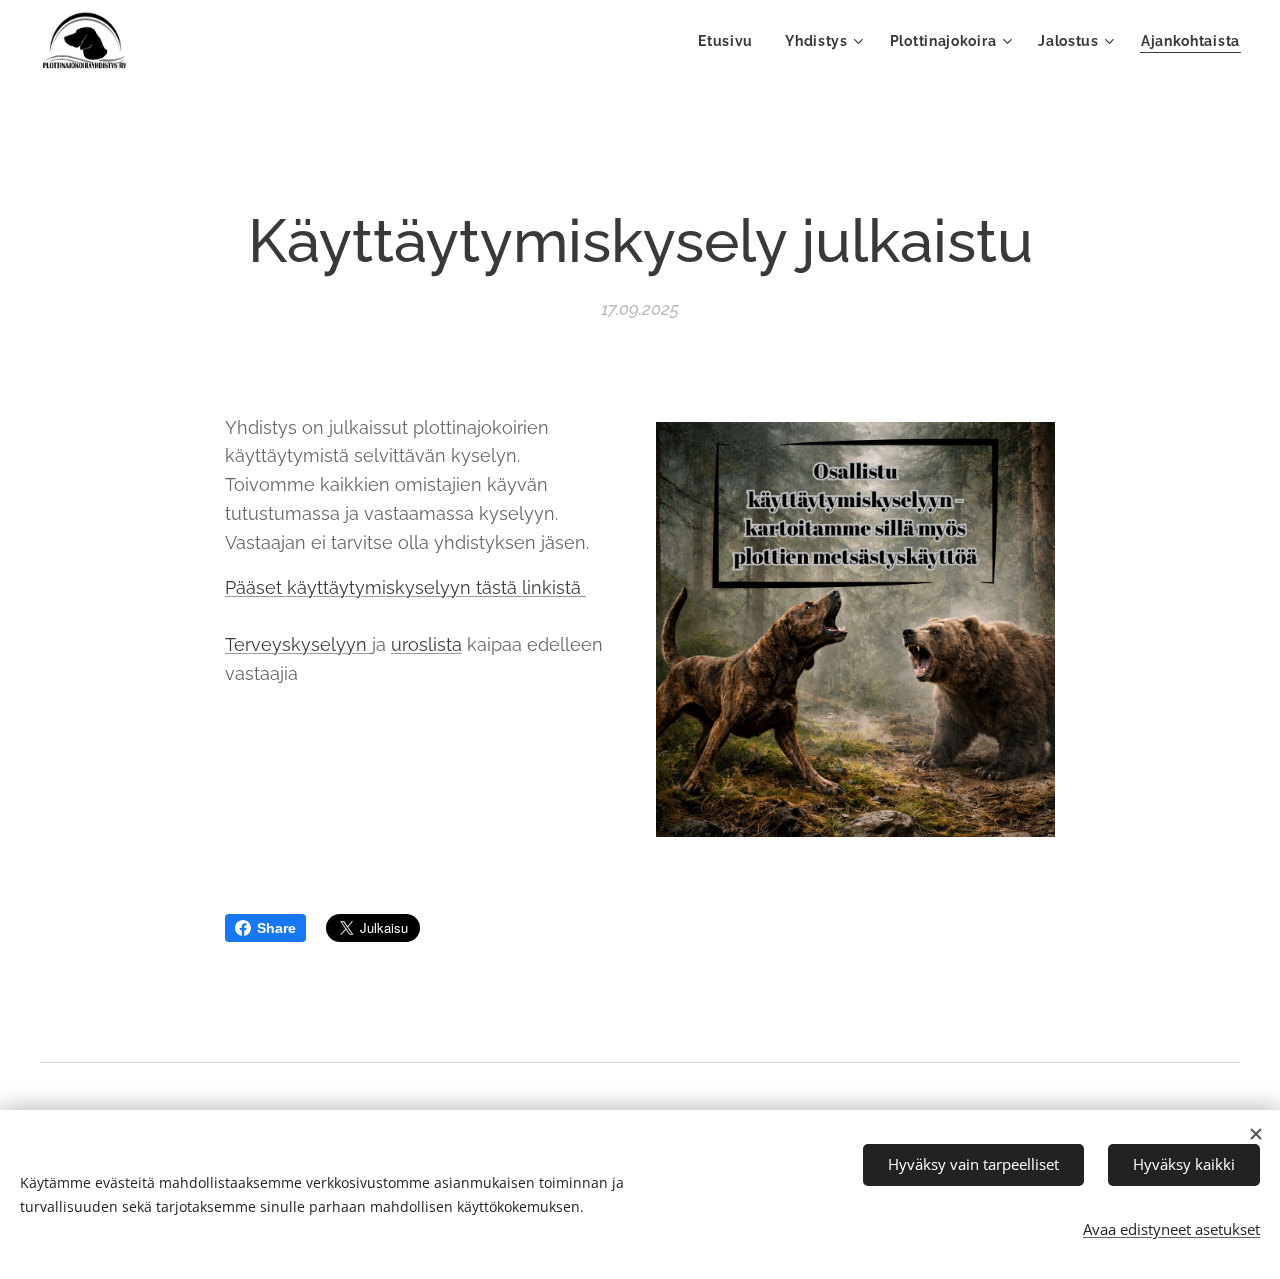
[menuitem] (731, 41)
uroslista (426, 644)
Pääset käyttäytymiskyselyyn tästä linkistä (405, 587)
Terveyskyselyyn (298, 644)
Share (276, 928)
